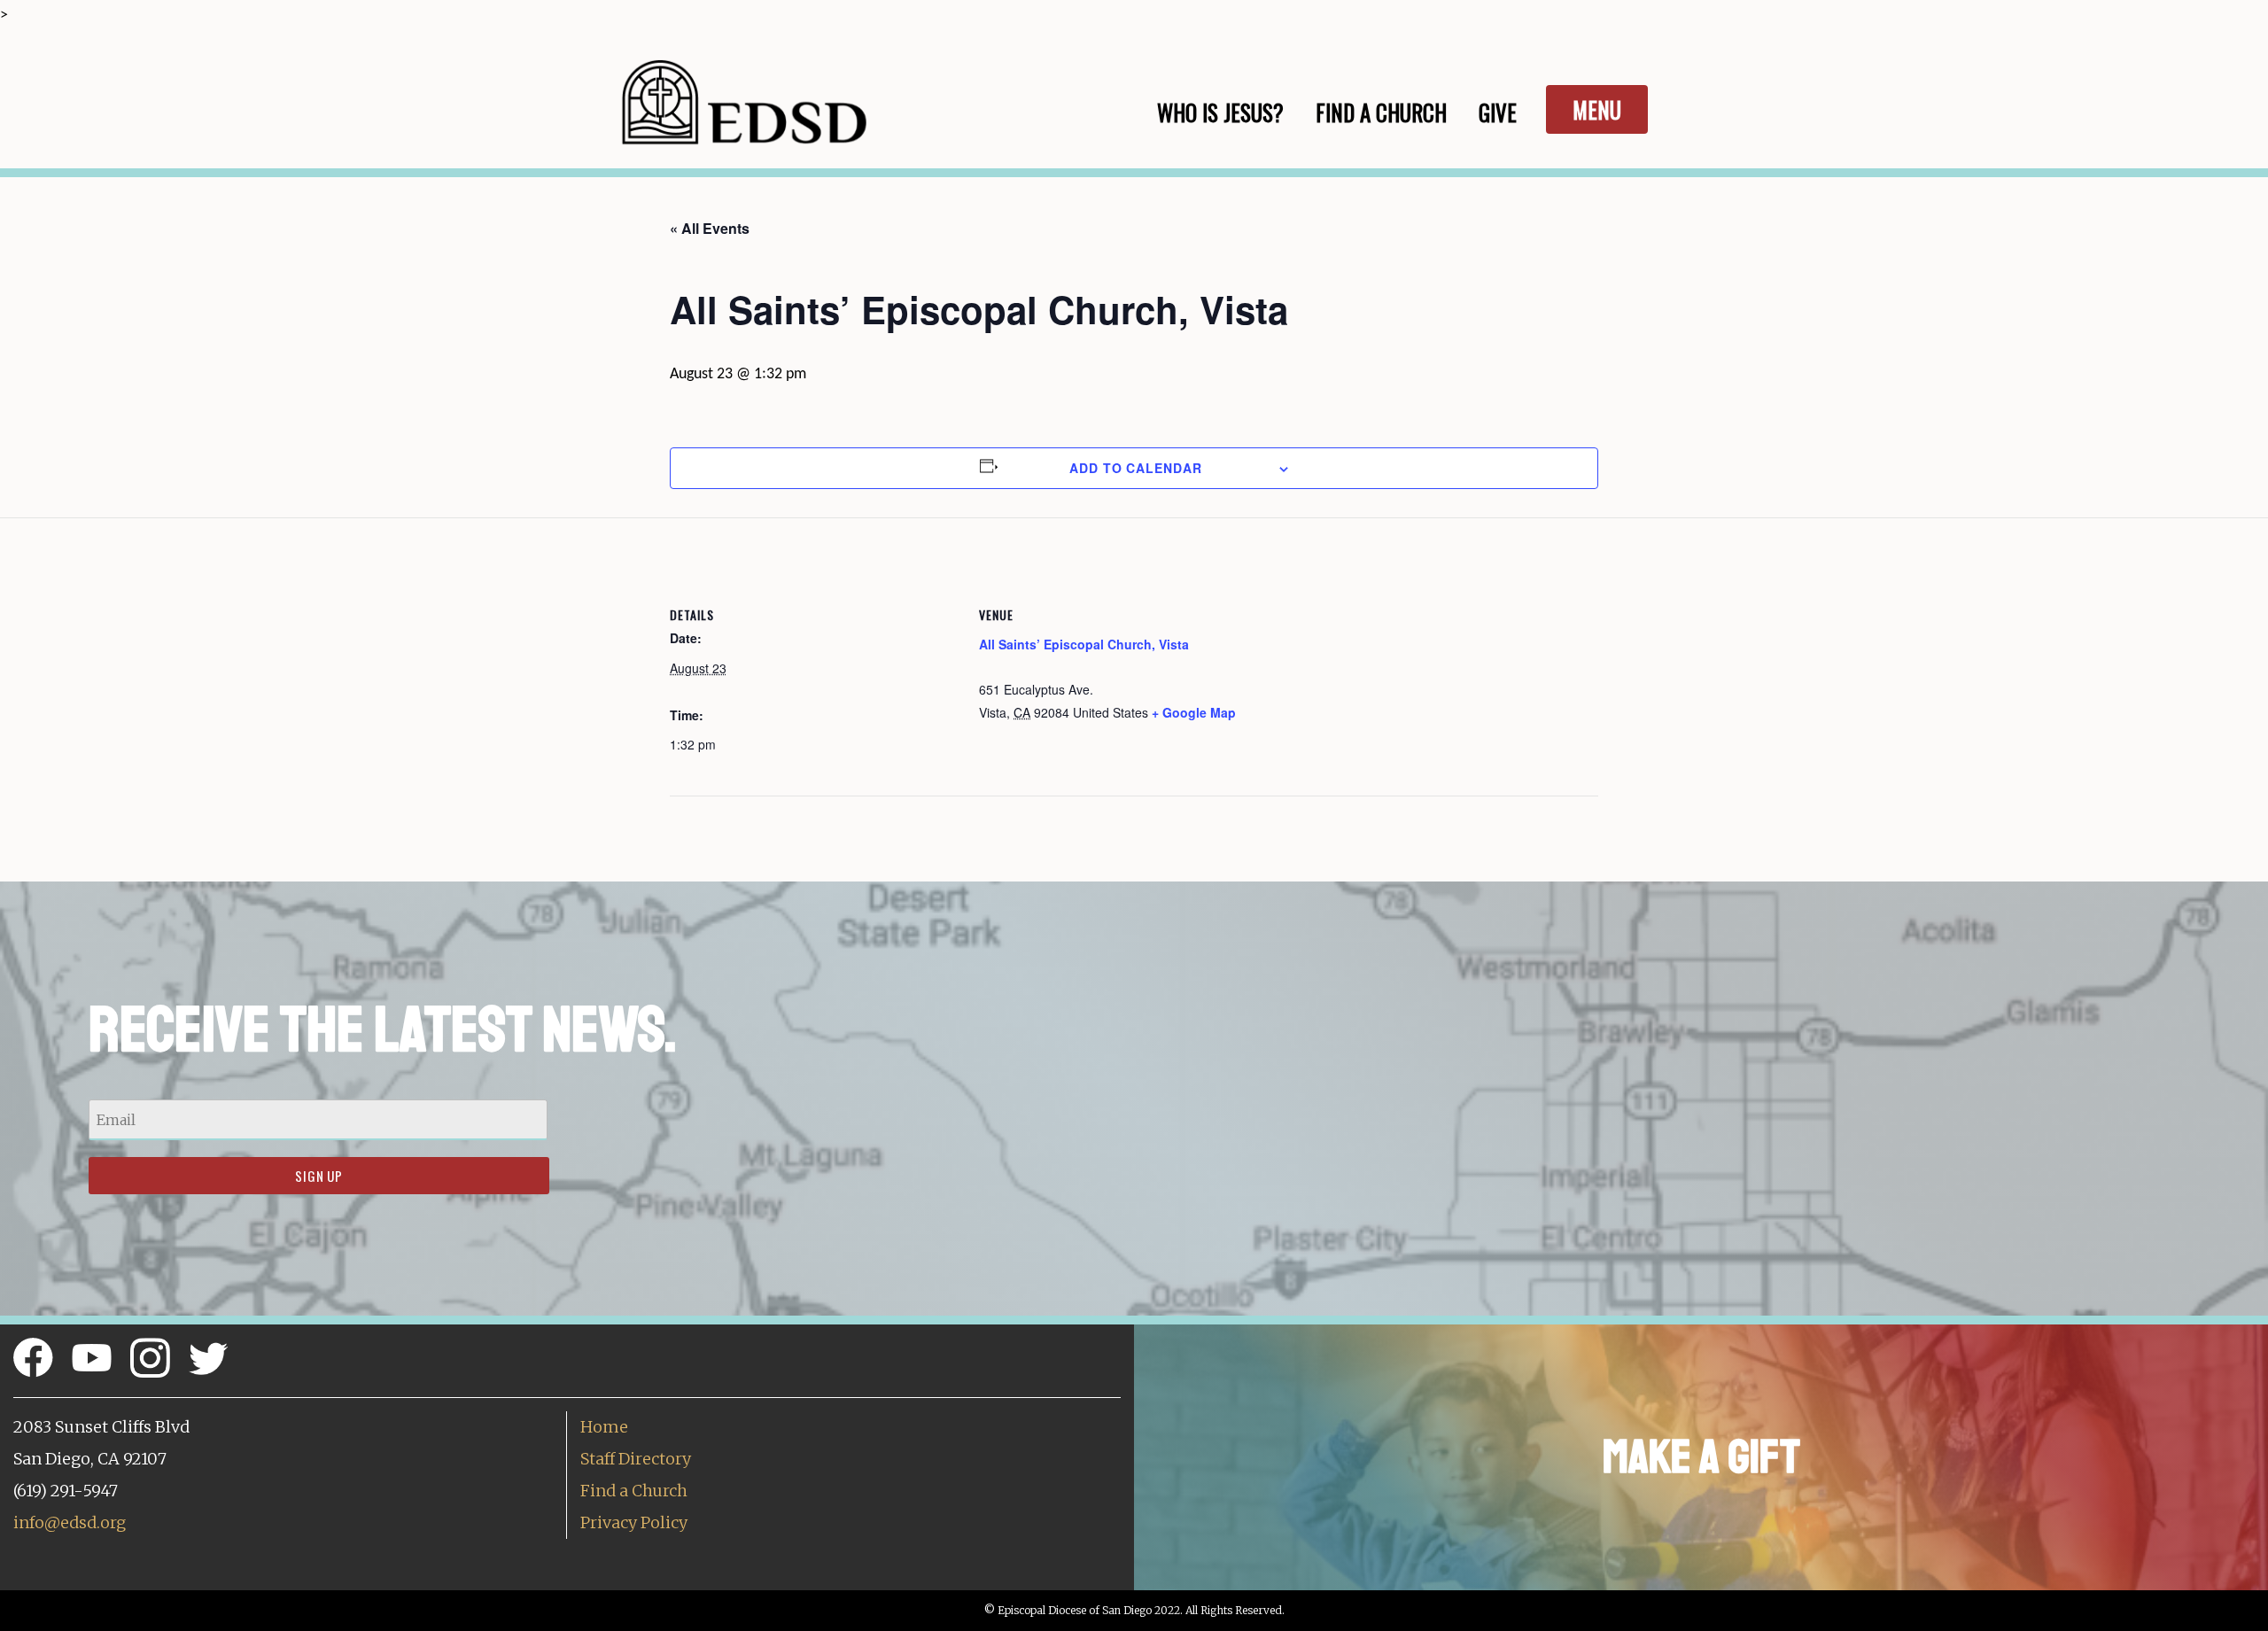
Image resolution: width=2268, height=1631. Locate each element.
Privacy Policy (634, 1522)
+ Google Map (1194, 712)
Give (1498, 112)
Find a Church (634, 1491)
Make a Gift (1701, 1457)
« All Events (710, 228)
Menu (1597, 109)
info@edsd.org (70, 1522)
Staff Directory (636, 1459)
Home (604, 1427)
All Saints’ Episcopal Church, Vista (1084, 644)
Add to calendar (1136, 468)
